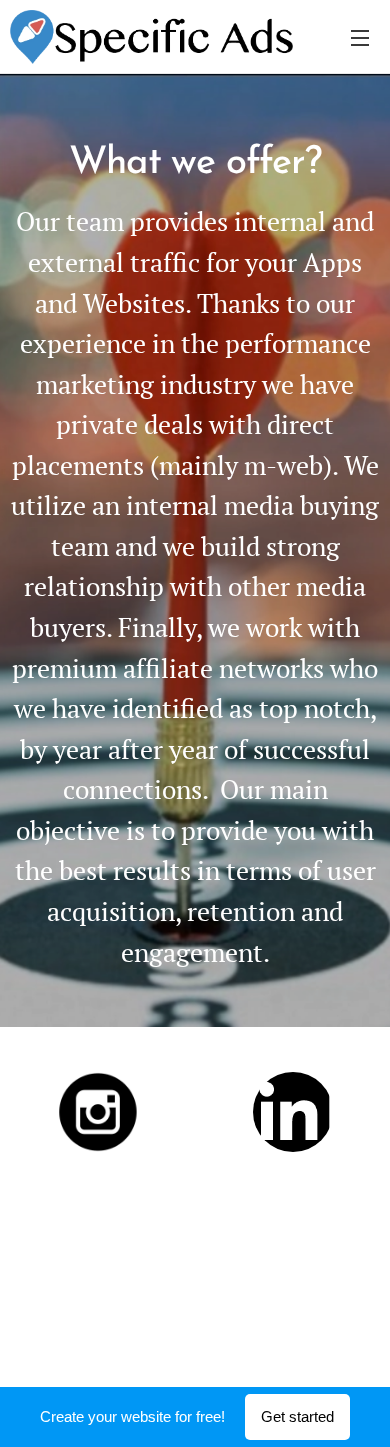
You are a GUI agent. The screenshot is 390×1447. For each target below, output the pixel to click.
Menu (360, 37)
